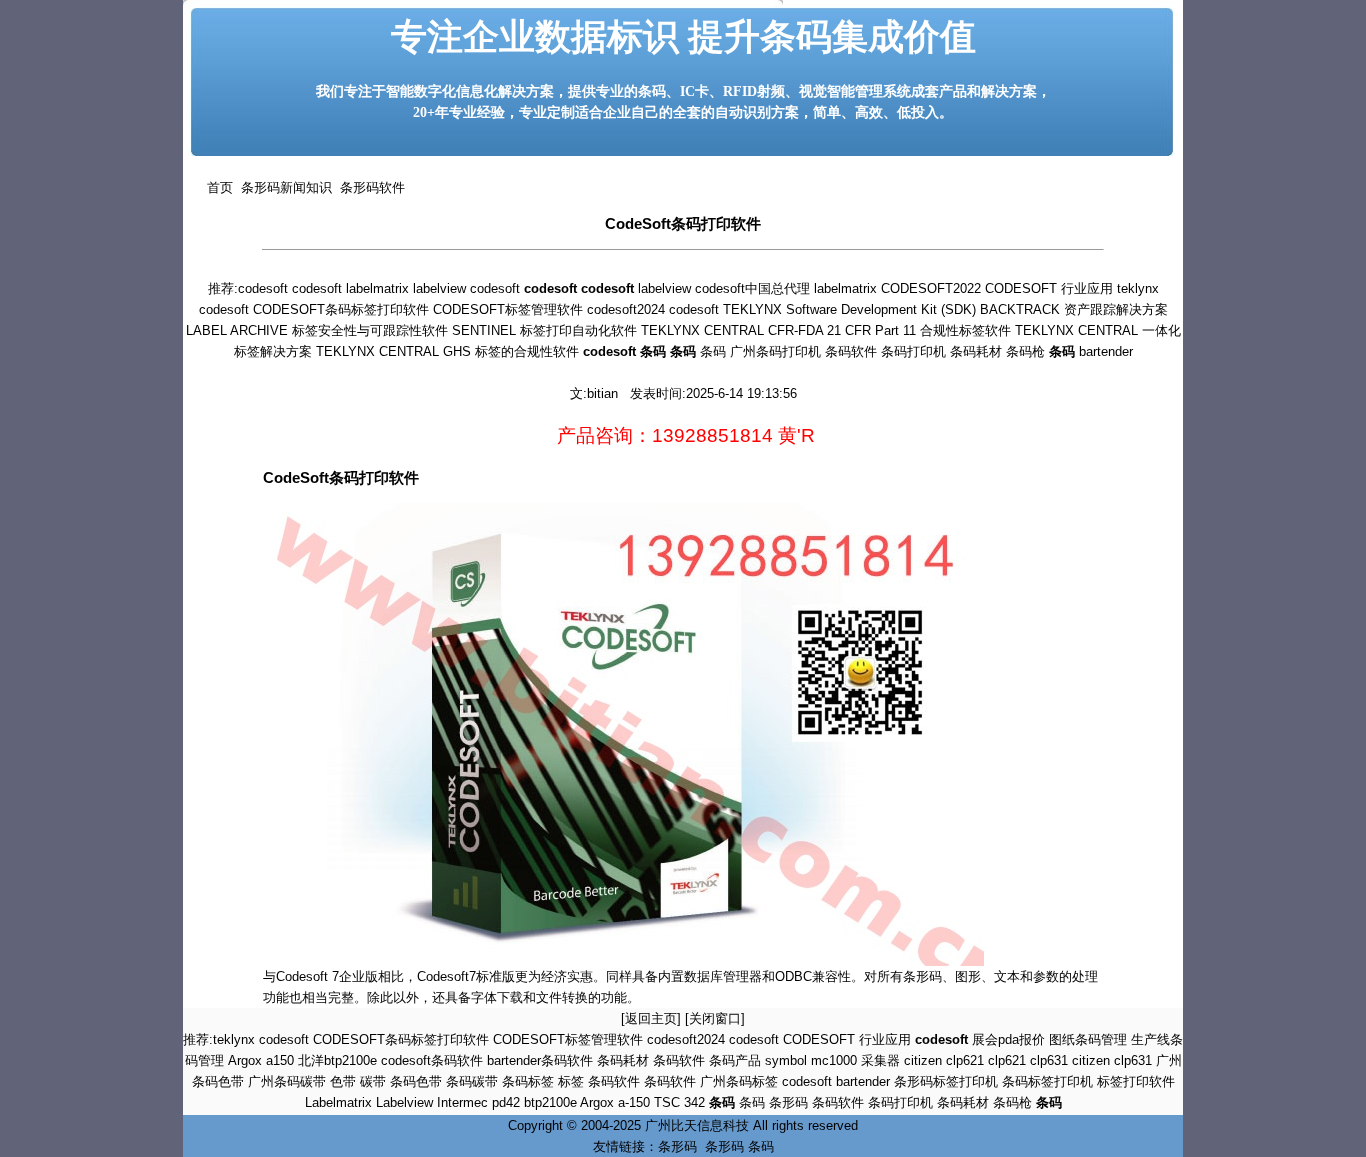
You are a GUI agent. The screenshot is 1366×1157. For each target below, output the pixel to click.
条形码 (788, 1102)
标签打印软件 (1136, 1081)
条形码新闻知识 (282, 187)
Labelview (404, 1102)
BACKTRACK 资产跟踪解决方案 (1074, 309)
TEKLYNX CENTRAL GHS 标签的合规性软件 (447, 351)
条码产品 (735, 1060)
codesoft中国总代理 (752, 288)
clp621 (1007, 1060)
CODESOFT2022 (931, 288)
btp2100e (550, 1102)
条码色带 (416, 1081)
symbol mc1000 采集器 (832, 1060)
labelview (439, 288)
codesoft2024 (626, 309)
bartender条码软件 (540, 1060)
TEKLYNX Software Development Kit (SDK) (849, 309)
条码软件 (851, 351)
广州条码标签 (739, 1081)
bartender (1106, 351)
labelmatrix (377, 288)
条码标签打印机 (1047, 1081)
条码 (713, 351)
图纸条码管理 (1088, 1039)
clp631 (1049, 1060)
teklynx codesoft (261, 1039)
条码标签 (528, 1081)
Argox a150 (261, 1060)
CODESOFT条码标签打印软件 (341, 309)
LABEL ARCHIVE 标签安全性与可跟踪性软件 (317, 330)
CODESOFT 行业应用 (1049, 288)
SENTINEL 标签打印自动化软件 (544, 330)
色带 (343, 1081)
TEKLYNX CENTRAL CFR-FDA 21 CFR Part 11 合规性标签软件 (826, 330)
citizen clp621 (944, 1060)
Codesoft (304, 976)
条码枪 (1025, 351)
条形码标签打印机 (946, 1081)
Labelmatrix (338, 1102)
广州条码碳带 (287, 1081)
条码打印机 (913, 351)
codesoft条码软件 (432, 1060)
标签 (571, 1081)
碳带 (373, 1081)
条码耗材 (976, 351)
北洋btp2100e (337, 1060)
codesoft (263, 288)
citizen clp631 (1112, 1060)
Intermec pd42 (478, 1102)
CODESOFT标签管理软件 (508, 309)
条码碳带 (472, 1081)
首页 (220, 187)
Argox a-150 (615, 1102)
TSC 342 (679, 1102)
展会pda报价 (1008, 1039)
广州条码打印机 (775, 351)
